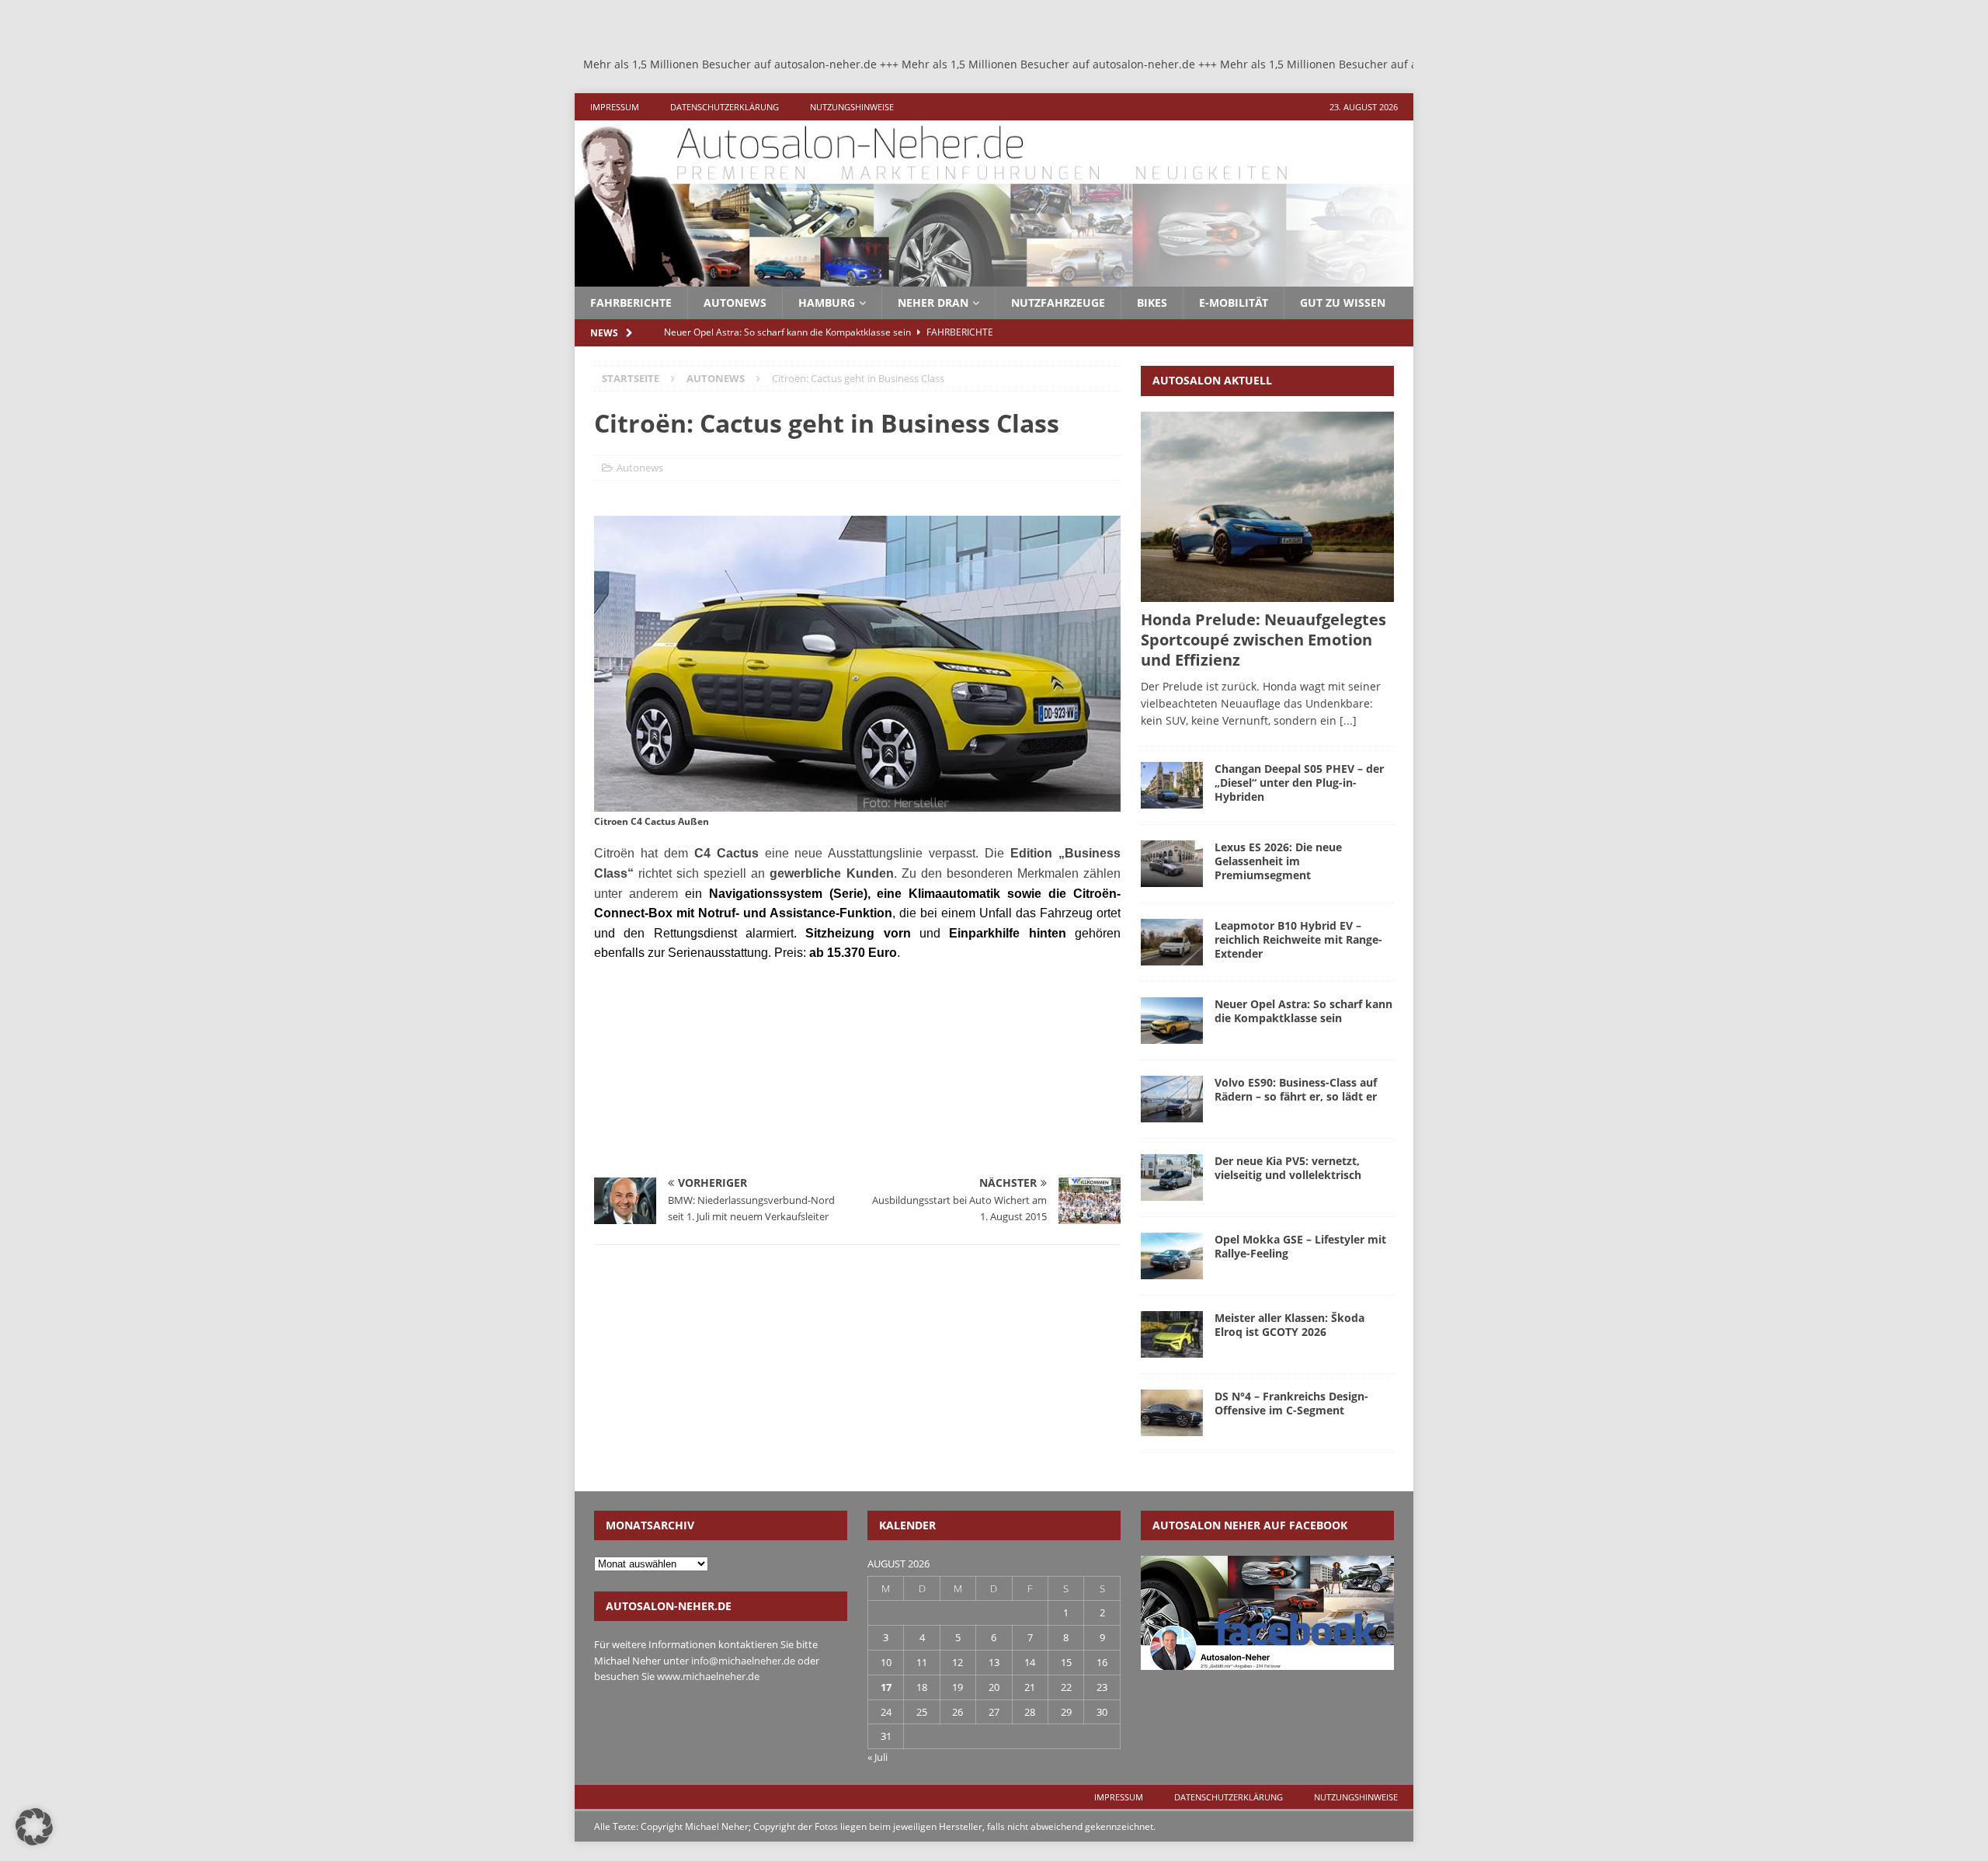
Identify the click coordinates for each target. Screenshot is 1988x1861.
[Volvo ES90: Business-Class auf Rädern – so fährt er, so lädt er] (1172, 1099)
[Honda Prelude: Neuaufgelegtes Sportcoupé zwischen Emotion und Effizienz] (1267, 507)
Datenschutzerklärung (725, 107)
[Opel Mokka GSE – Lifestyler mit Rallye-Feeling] (1172, 1256)
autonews (735, 303)
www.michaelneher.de (708, 1676)
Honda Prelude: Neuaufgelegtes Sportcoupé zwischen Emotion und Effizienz (1263, 640)
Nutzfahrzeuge (1058, 303)
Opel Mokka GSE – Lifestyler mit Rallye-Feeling (1300, 1246)
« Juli (878, 1757)
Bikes (1152, 303)
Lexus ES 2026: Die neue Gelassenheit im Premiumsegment (1278, 861)
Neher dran (933, 303)
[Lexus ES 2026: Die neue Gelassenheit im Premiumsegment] (1172, 864)
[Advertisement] (711, 1076)
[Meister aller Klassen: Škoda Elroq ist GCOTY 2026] (1172, 1334)
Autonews (640, 468)
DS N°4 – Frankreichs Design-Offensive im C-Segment (1291, 1403)
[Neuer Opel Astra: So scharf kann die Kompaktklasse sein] (1172, 1021)
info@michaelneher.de (743, 1661)
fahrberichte (631, 303)
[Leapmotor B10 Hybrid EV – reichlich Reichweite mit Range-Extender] (1172, 942)
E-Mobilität (1234, 303)
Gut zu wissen (1343, 303)
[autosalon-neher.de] (994, 278)
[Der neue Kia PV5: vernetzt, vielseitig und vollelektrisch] (1172, 1177)
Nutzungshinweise (852, 107)
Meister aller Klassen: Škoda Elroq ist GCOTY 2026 (1289, 1325)
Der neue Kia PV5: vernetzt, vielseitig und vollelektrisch (1288, 1168)
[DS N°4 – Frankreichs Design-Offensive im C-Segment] (1172, 1413)
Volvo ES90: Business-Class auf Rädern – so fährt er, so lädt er (1296, 1089)
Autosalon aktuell (1212, 380)
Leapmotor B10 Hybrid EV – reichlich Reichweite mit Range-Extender (1298, 939)
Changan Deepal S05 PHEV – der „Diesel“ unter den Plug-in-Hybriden (1299, 783)
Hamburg (827, 303)
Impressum (615, 107)
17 (886, 1687)
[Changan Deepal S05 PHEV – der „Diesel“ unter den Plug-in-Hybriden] (1172, 785)
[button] (34, 1827)
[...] (1348, 720)
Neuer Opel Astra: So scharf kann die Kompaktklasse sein (1303, 1011)
